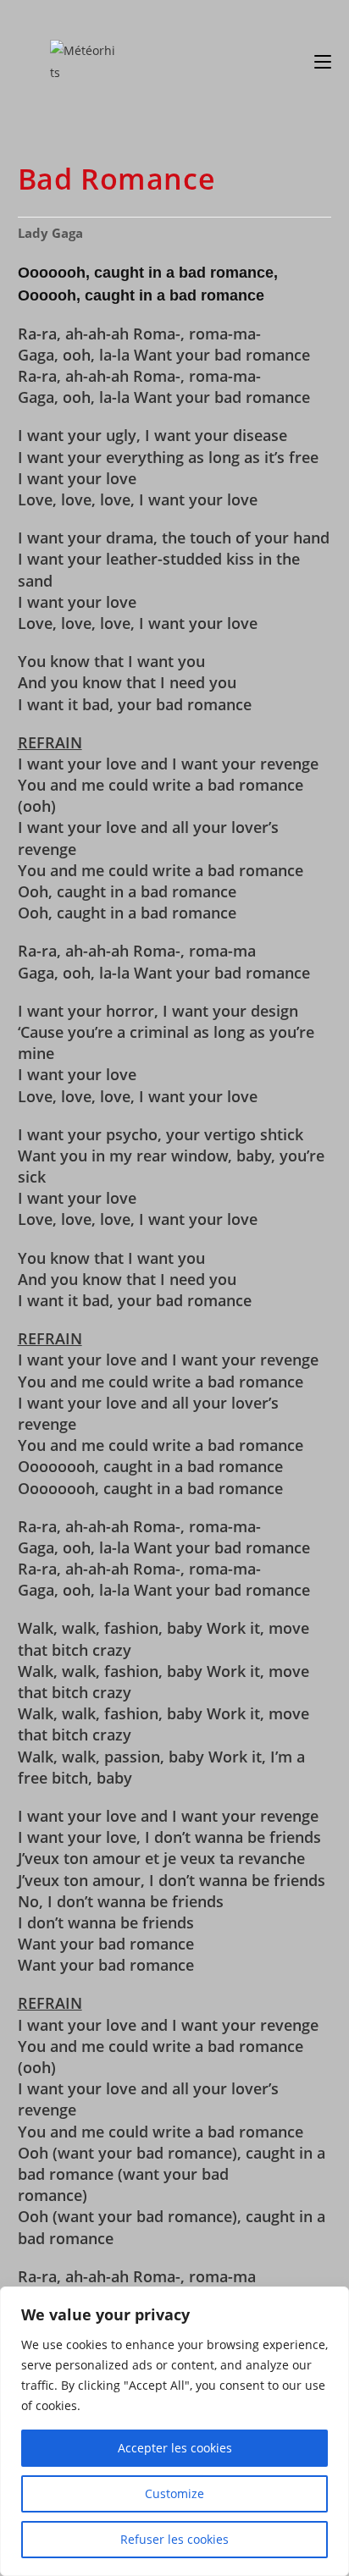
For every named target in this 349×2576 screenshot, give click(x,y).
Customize (174, 2493)
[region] (174, 2431)
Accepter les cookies (175, 2448)
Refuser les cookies (174, 2539)
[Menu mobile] (323, 61)
